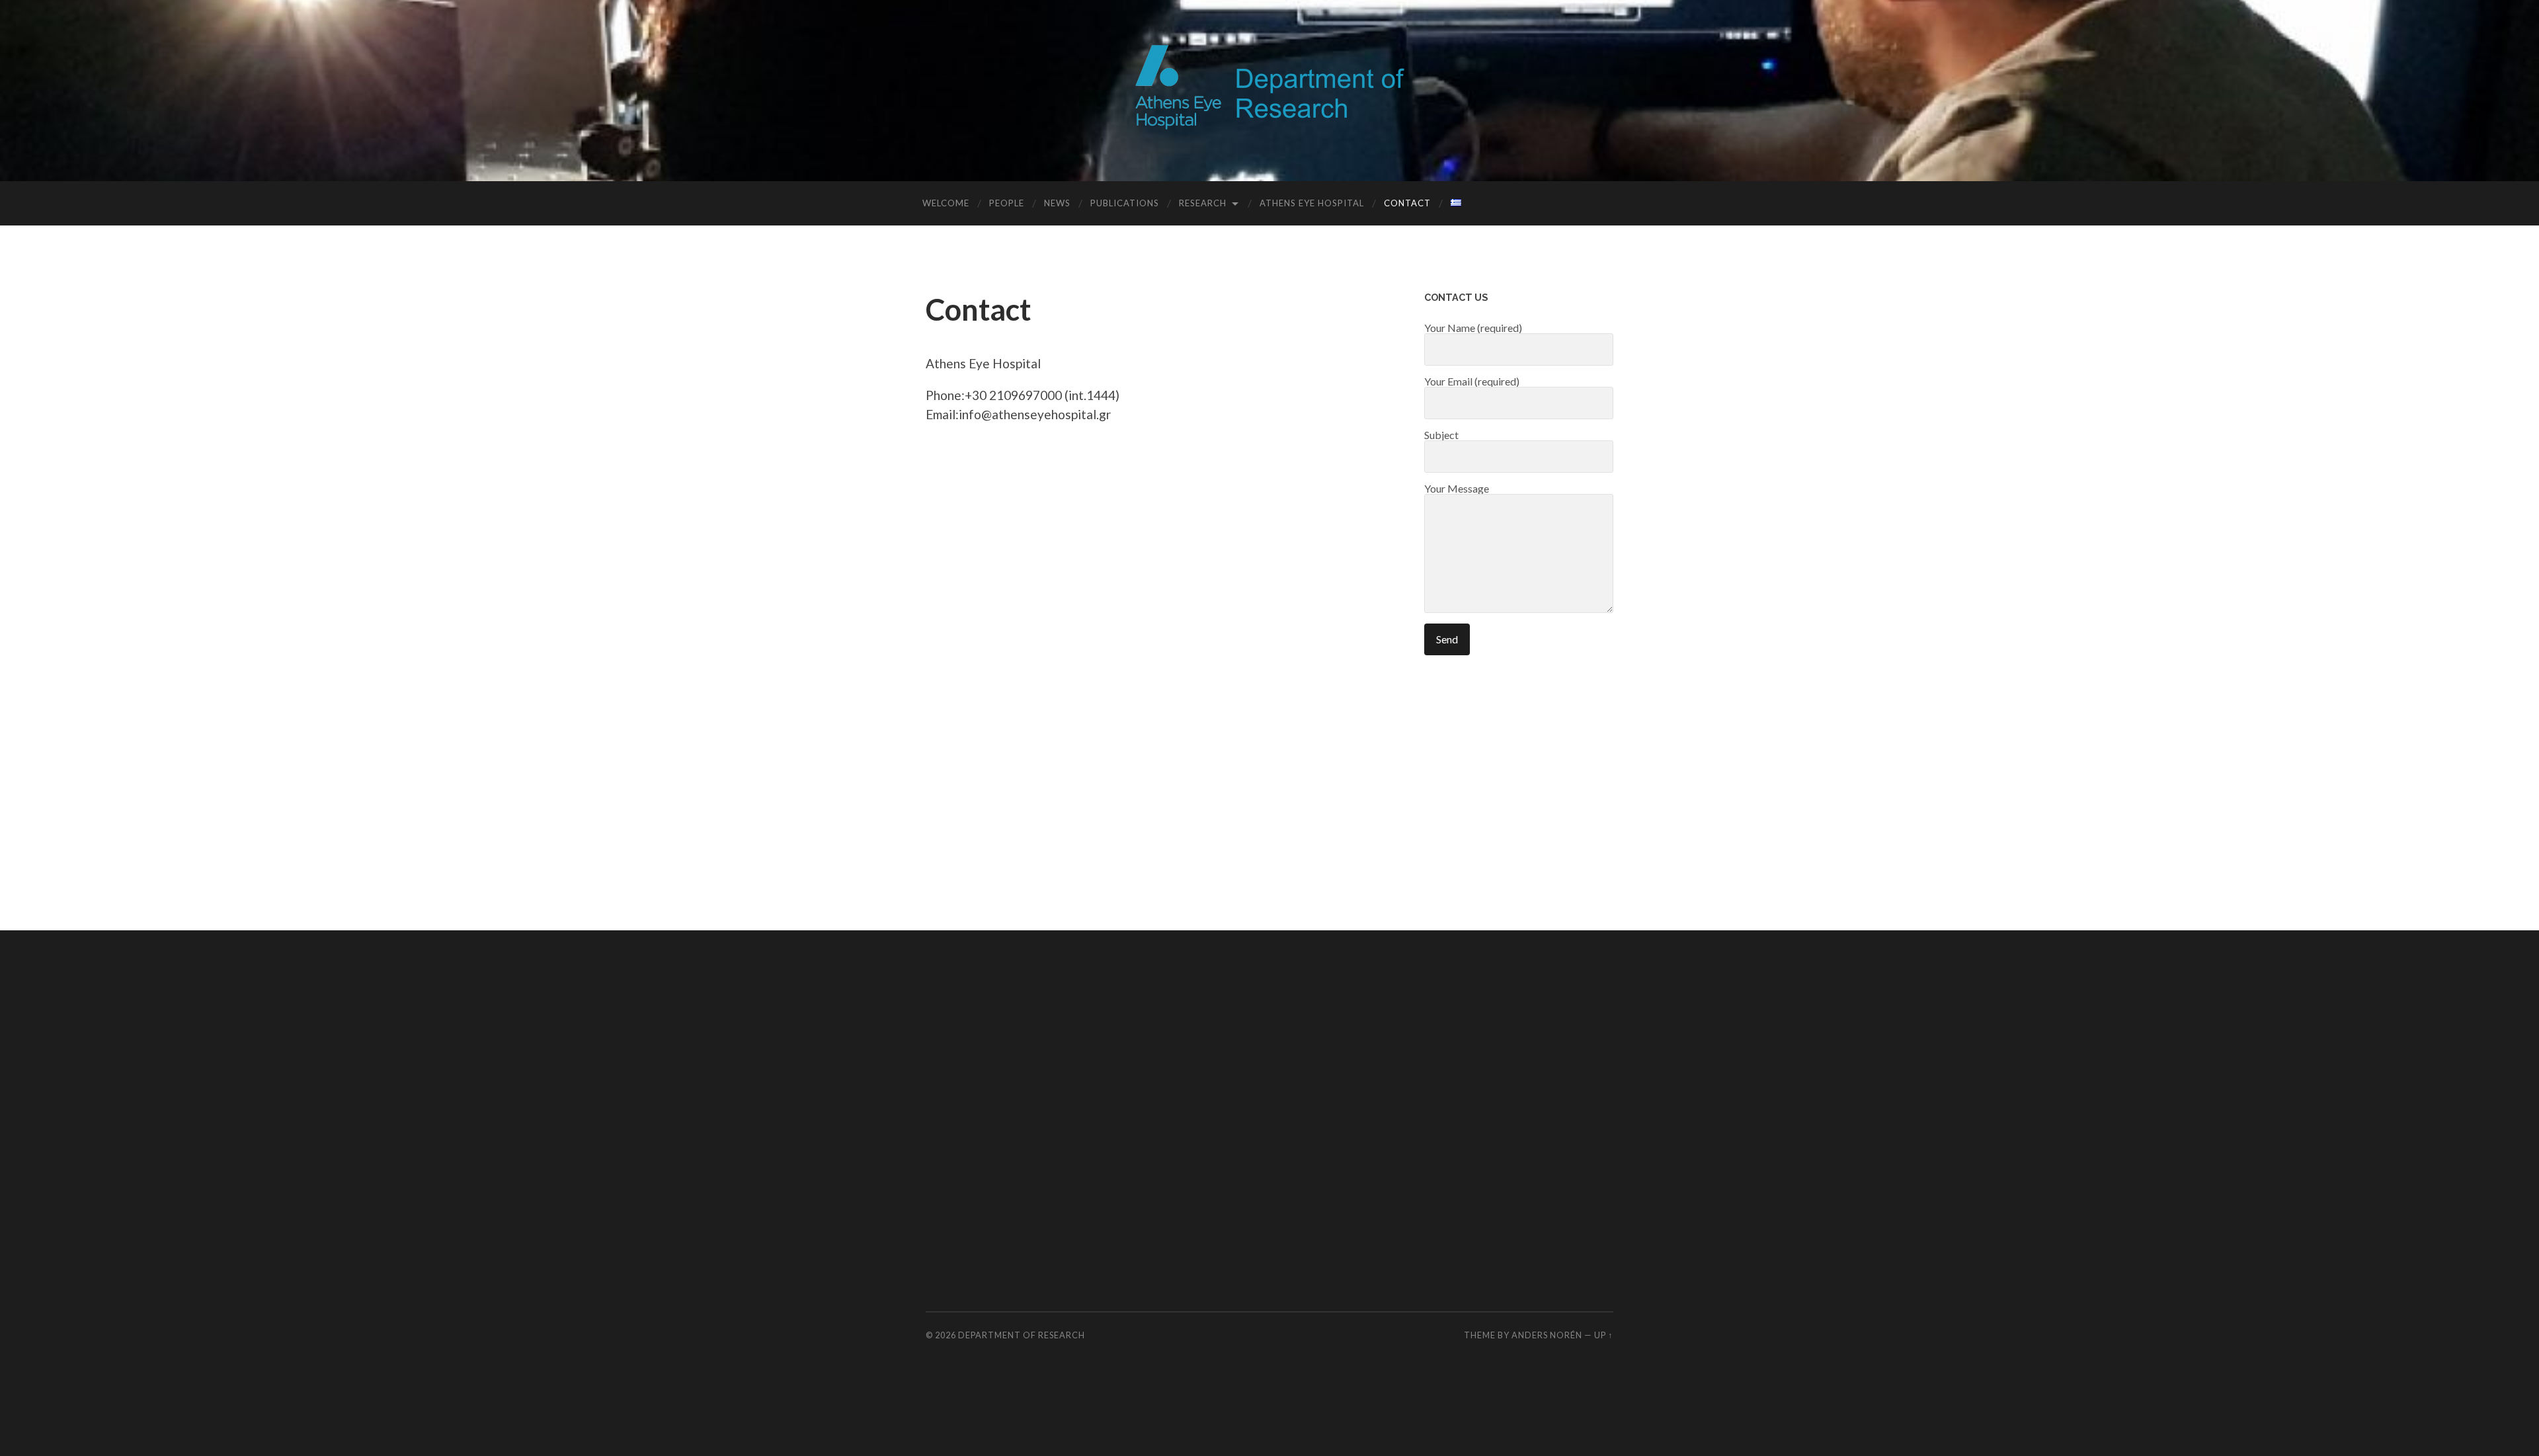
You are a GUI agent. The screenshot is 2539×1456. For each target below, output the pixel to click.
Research (1203, 203)
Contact (1407, 203)
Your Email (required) (1472, 382)
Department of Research (1022, 1335)
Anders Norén (1547, 1335)
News (1057, 203)
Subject (1441, 435)
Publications (1125, 203)
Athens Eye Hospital (1312, 203)
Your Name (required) (1473, 328)
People (1007, 203)
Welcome (946, 203)
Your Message (1457, 489)
